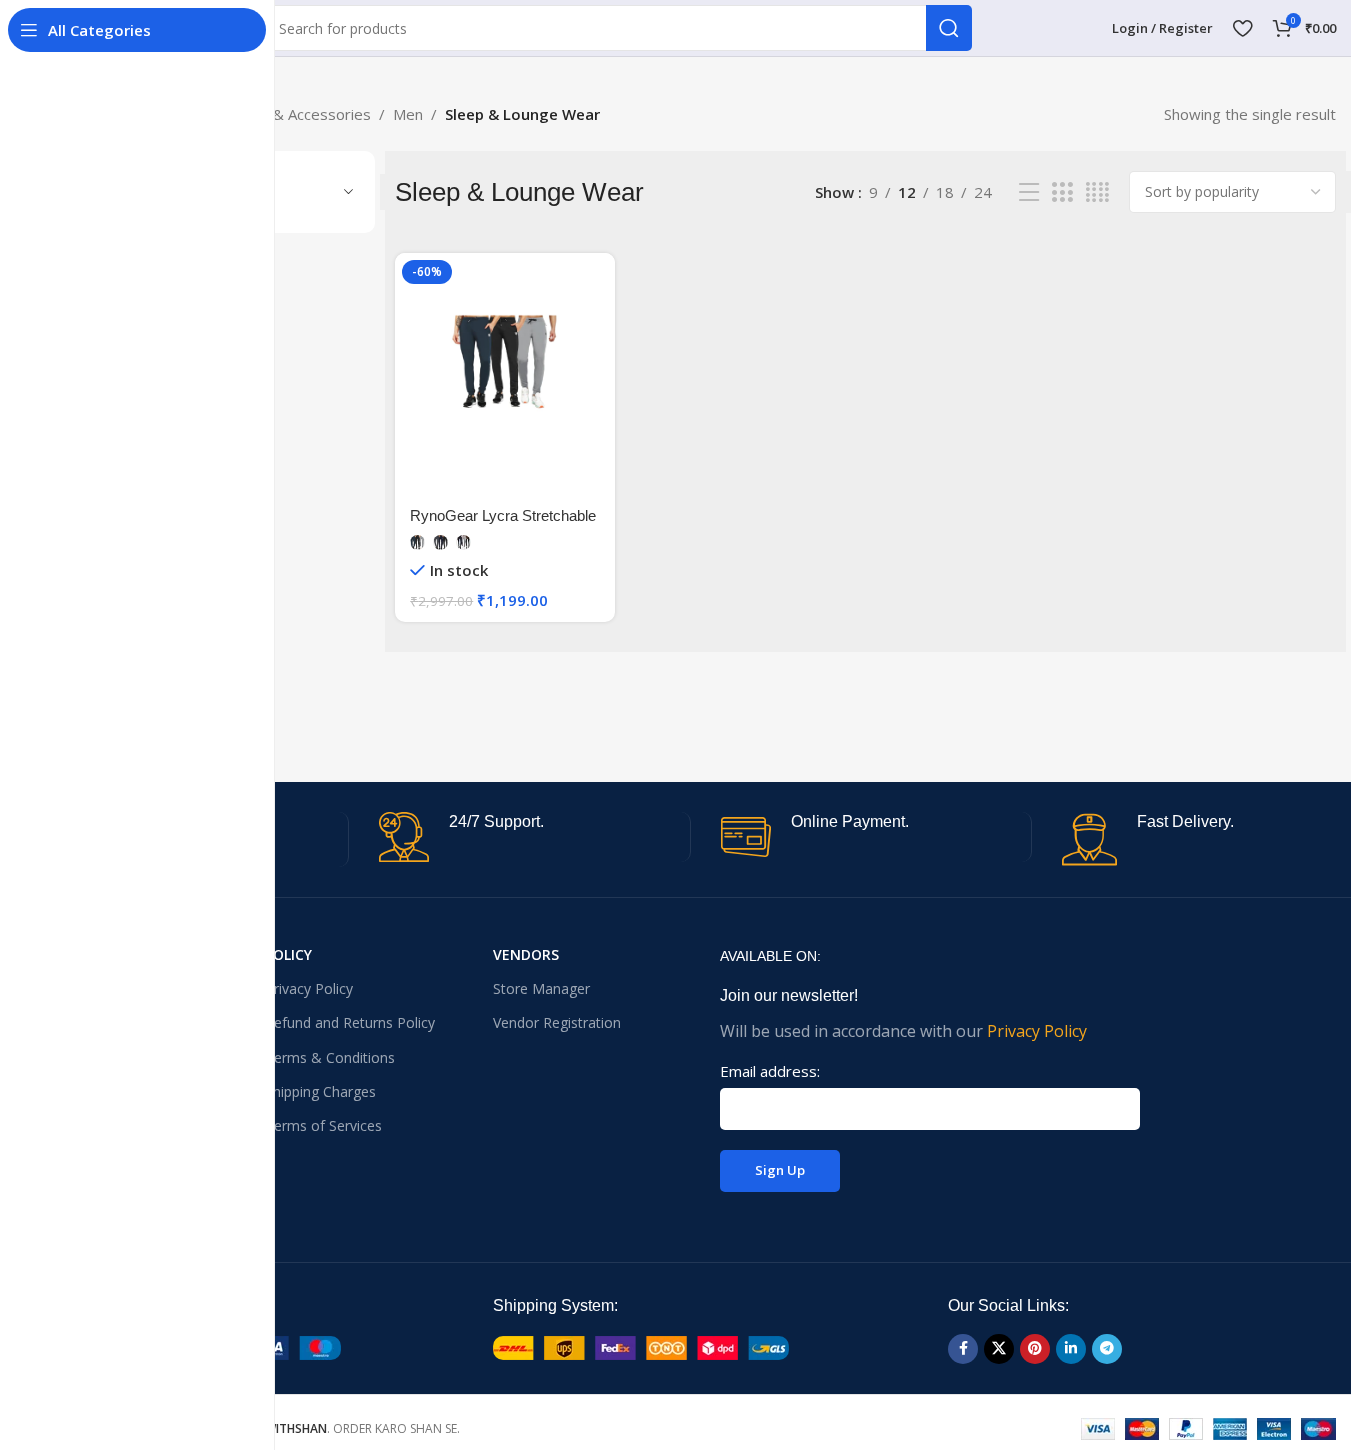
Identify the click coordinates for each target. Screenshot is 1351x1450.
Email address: (770, 1071)
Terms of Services (323, 1125)
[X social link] (999, 1349)
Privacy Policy (309, 988)
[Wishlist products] (1242, 28)
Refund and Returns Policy (350, 1022)
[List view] (1029, 192)
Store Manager (541, 988)
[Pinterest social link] (1035, 1349)
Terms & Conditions (330, 1057)
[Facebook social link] (963, 1349)
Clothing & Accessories (292, 114)
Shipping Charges (320, 1091)
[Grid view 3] (1062, 192)
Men (408, 114)
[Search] (949, 28)
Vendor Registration (557, 1022)
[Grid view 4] (1097, 192)
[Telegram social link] (1107, 1349)
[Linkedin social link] (1071, 1349)
